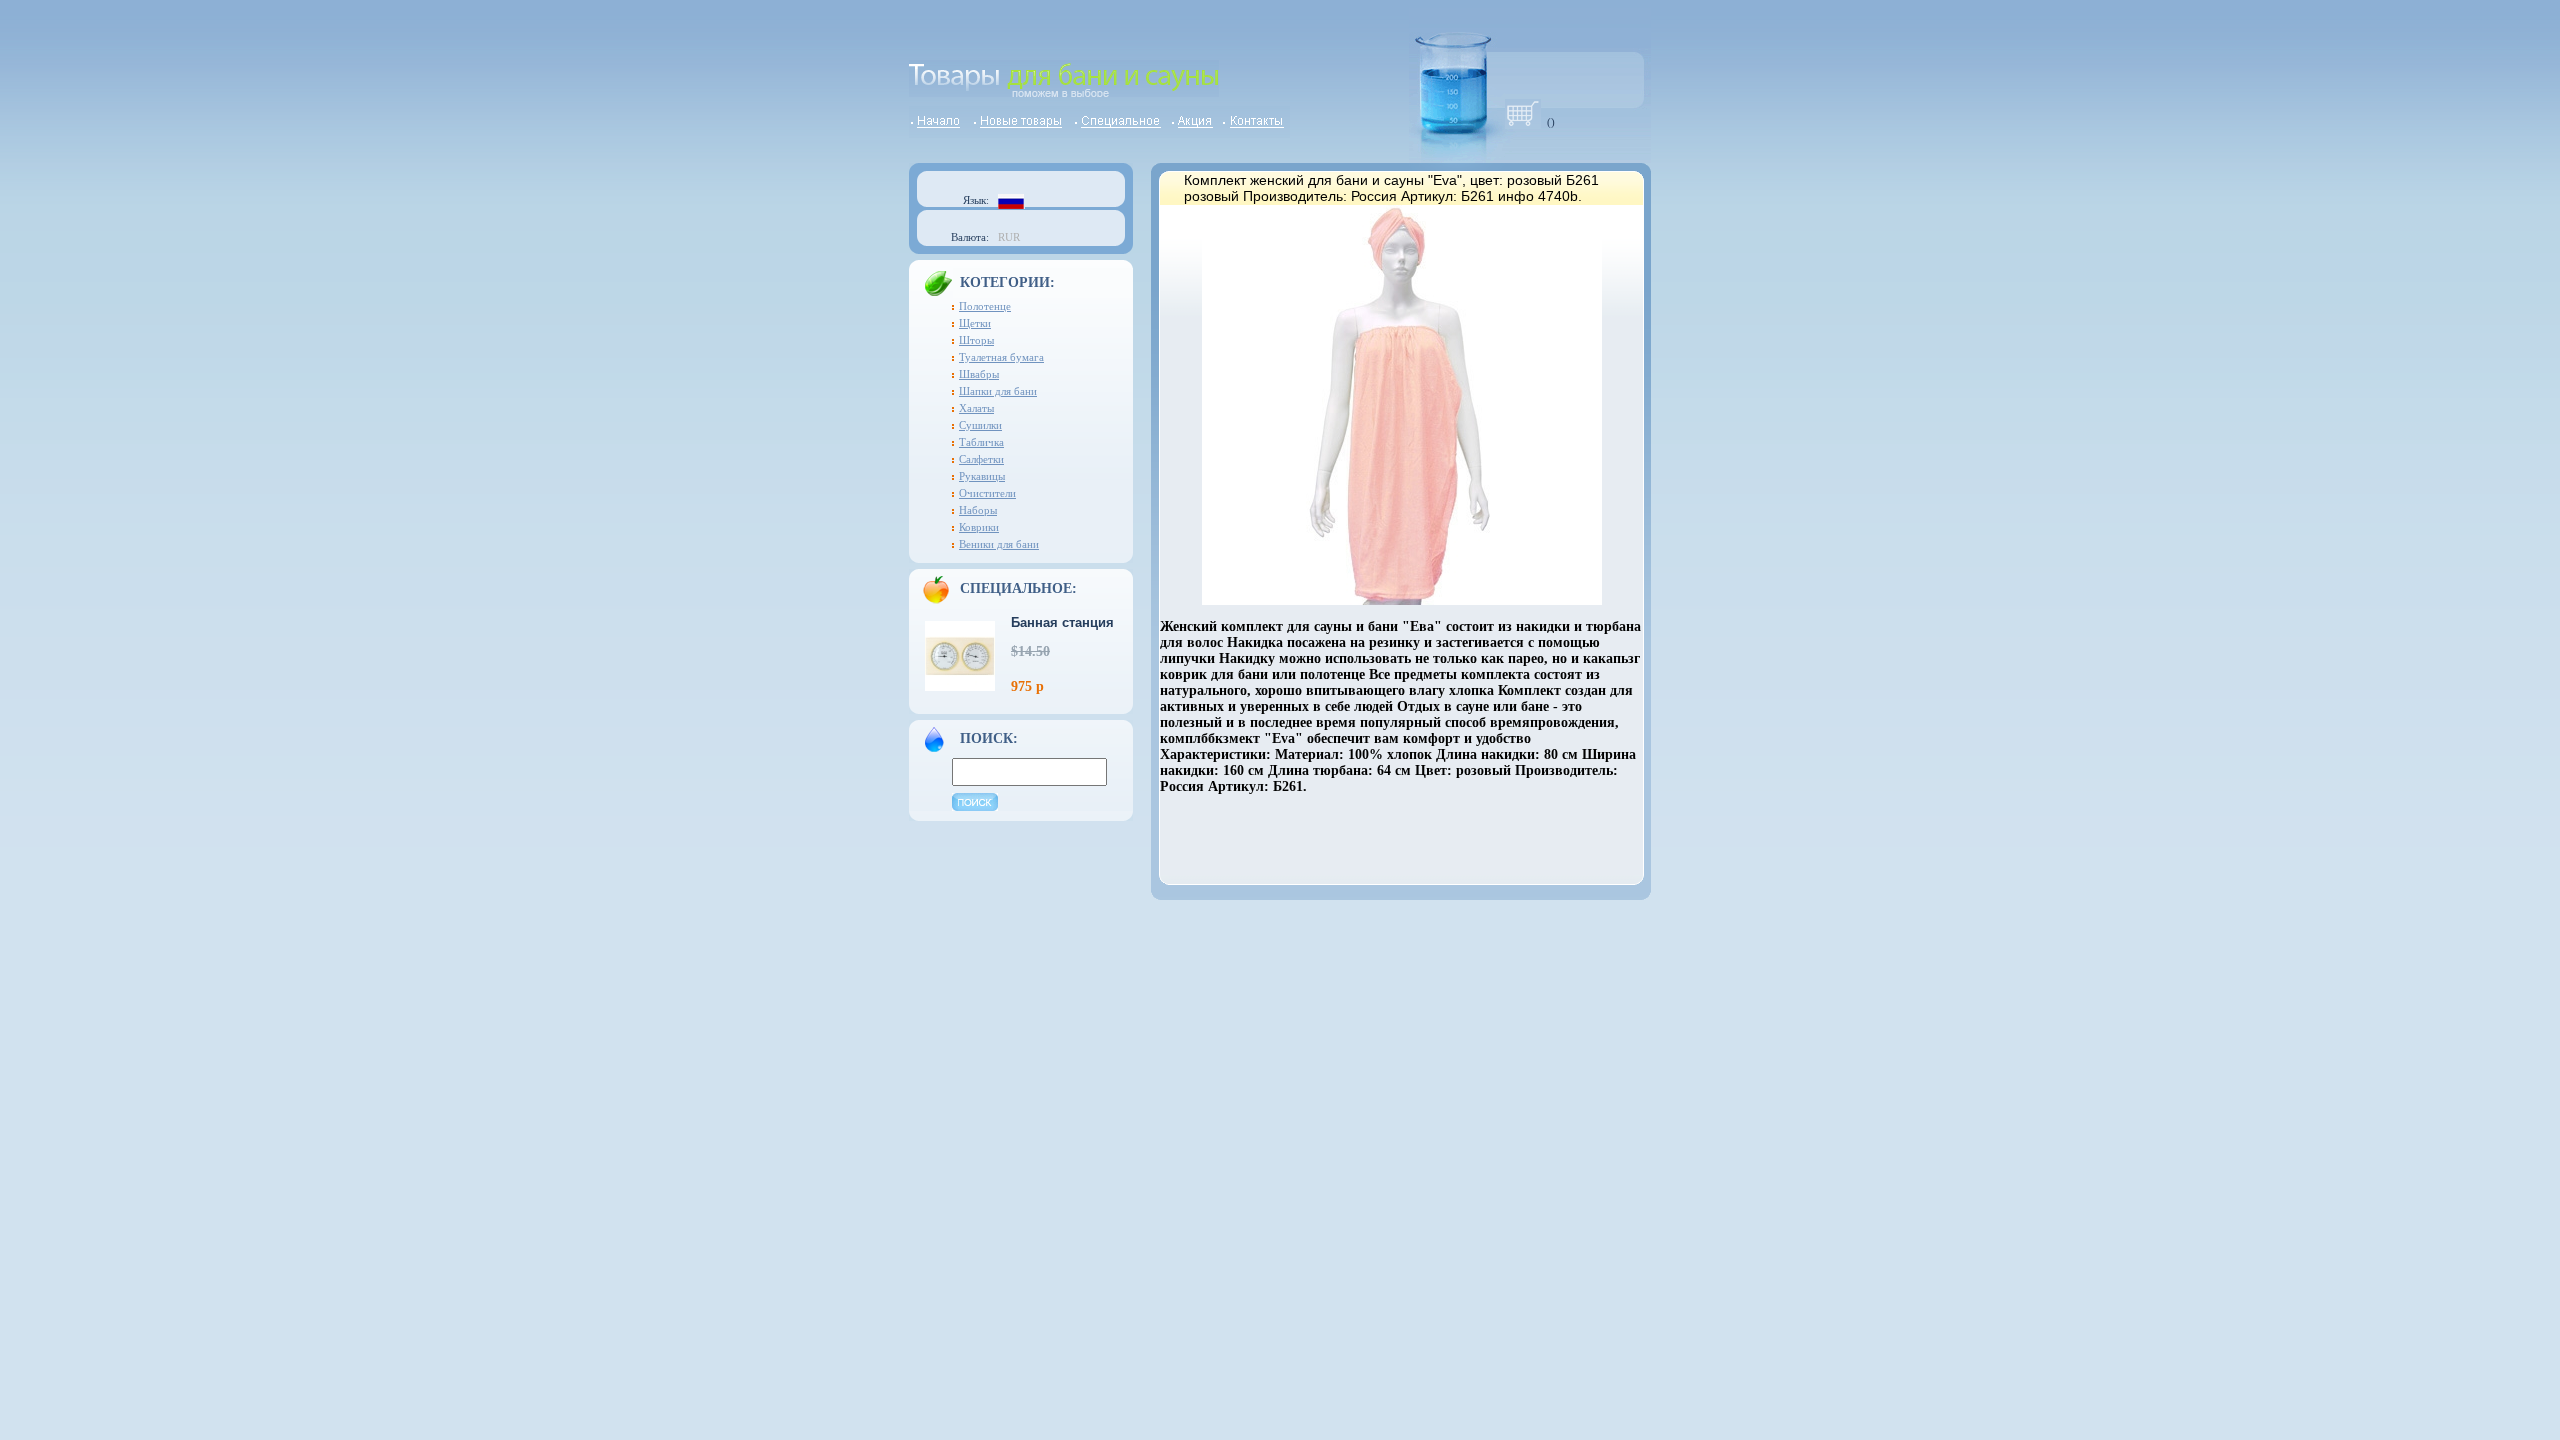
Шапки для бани (998, 391)
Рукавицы (982, 476)
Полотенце (985, 306)
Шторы (976, 340)
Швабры (979, 374)
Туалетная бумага (1001, 357)
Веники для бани (999, 544)
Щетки (975, 323)
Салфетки (981, 459)
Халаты (976, 408)
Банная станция (1062, 622)
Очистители (987, 493)
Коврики (979, 527)
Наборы (978, 510)
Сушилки (980, 425)
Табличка (981, 442)
